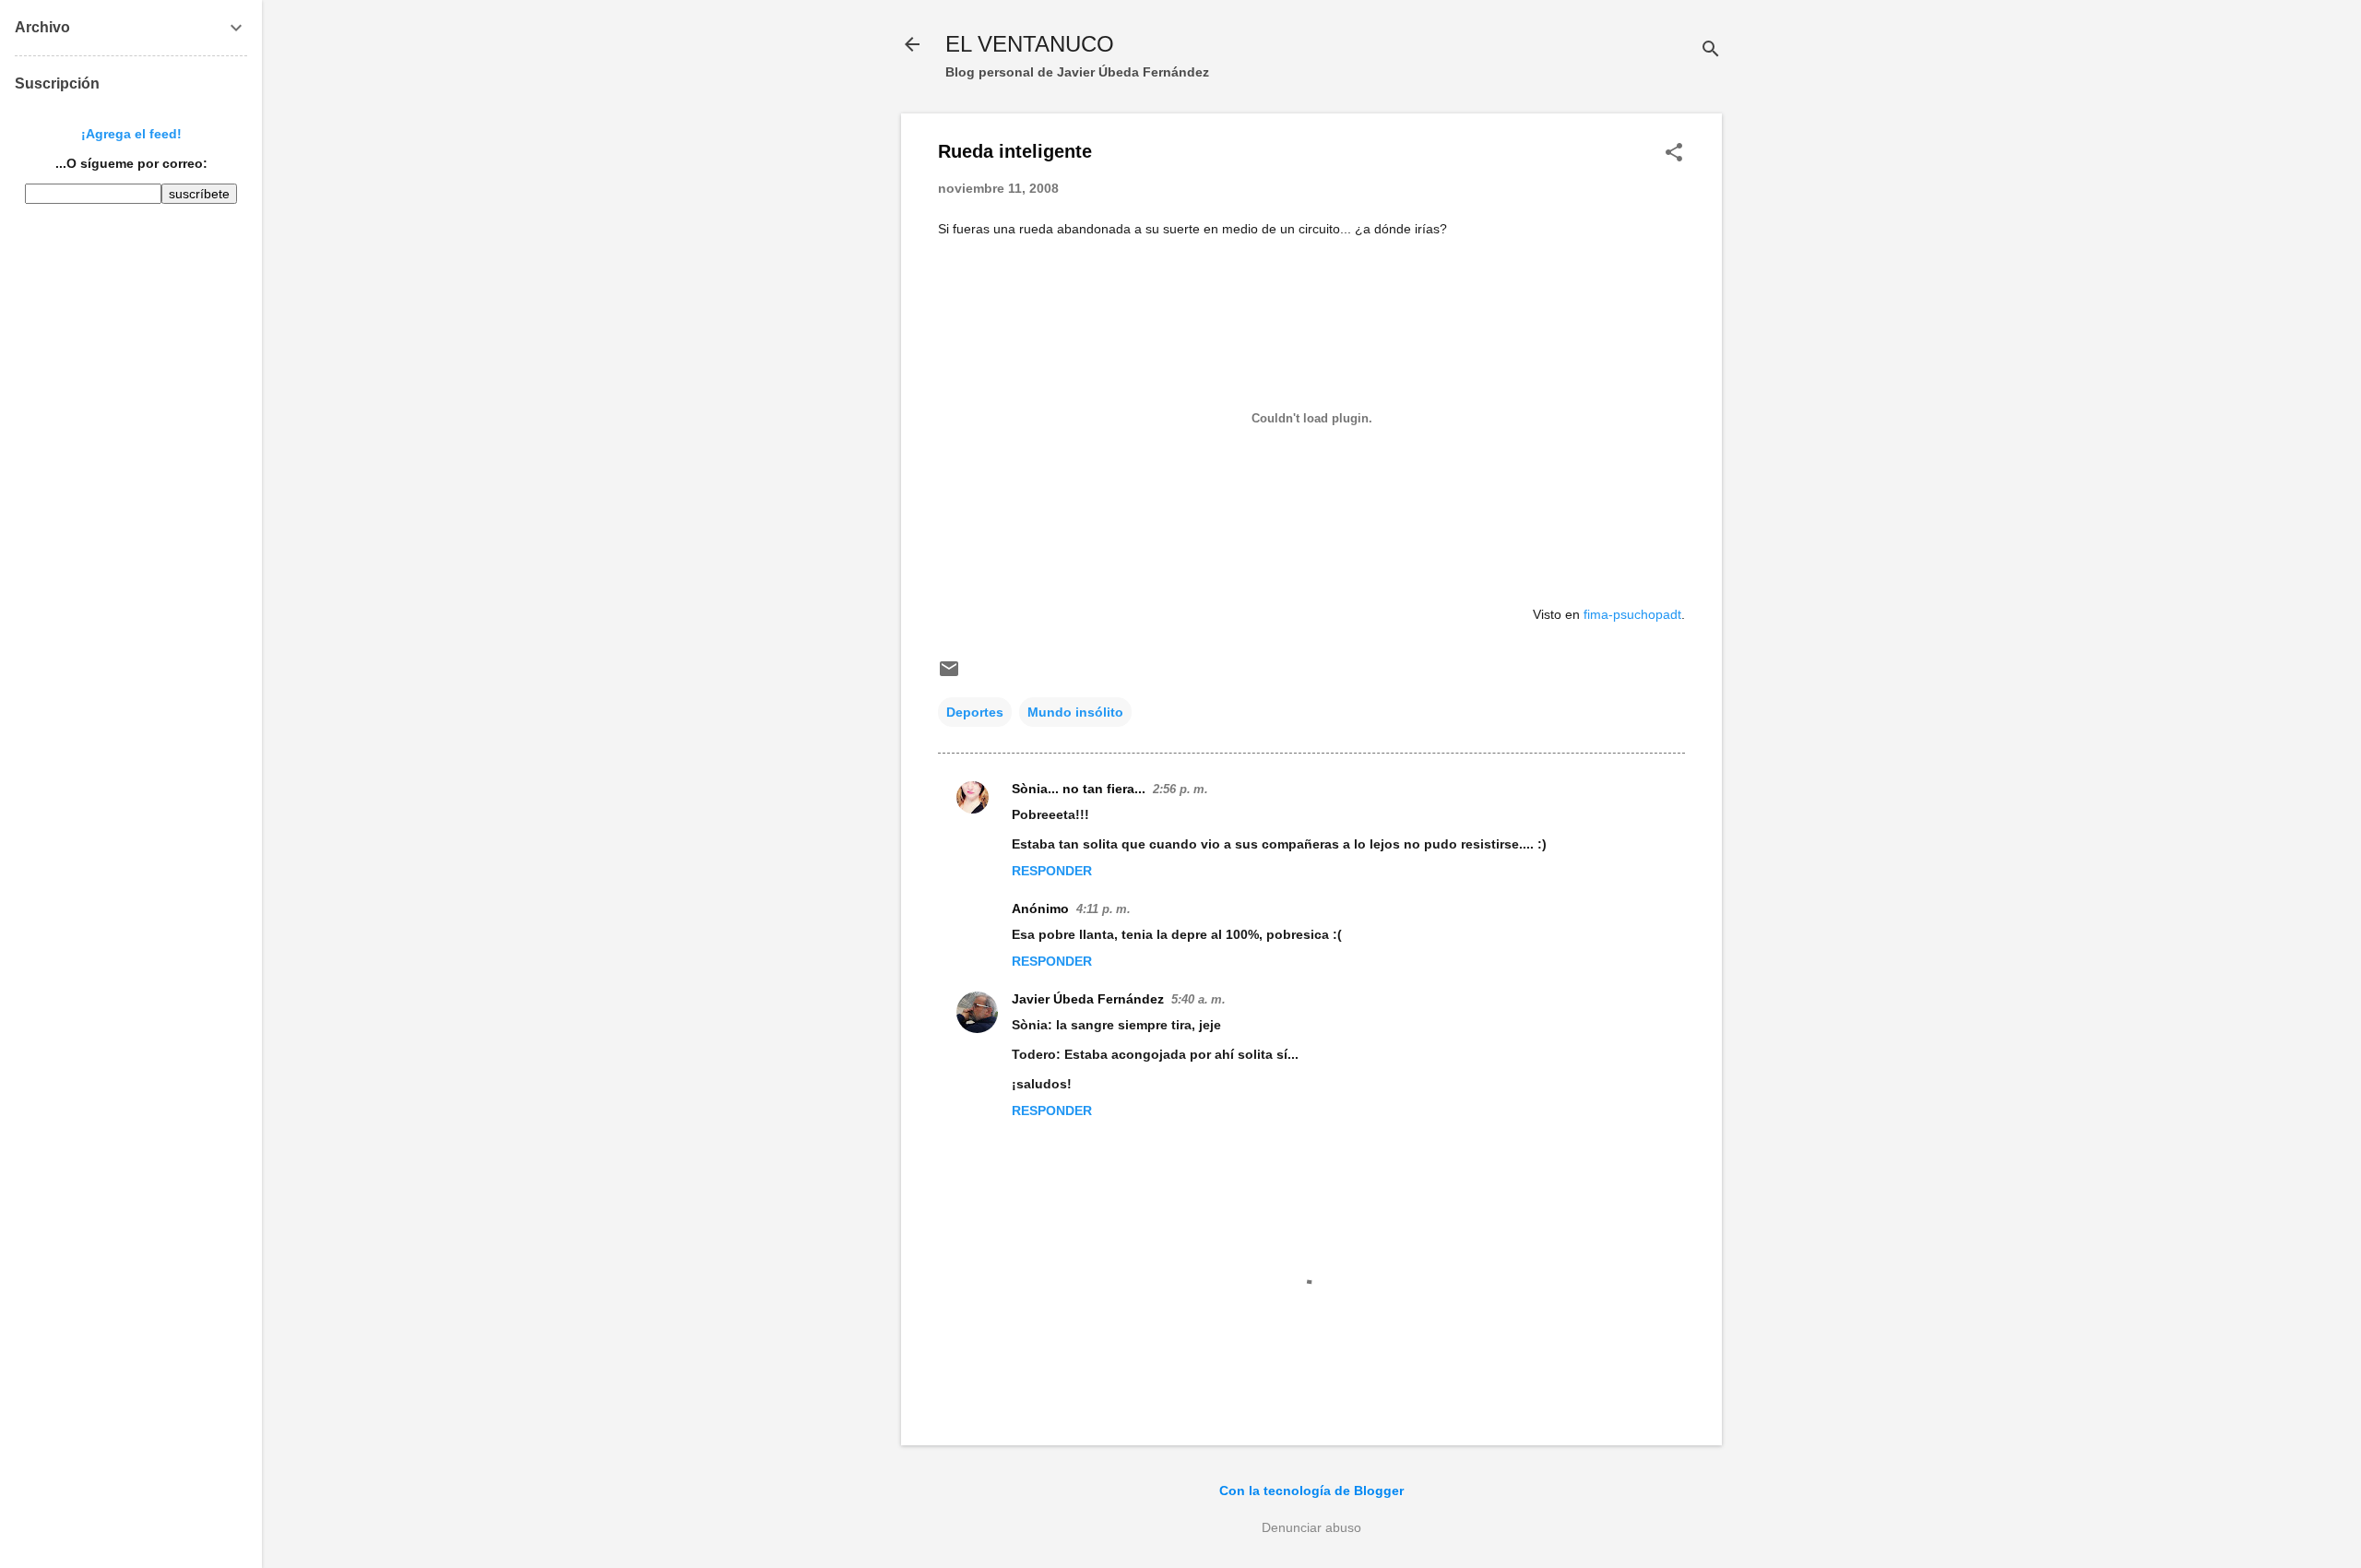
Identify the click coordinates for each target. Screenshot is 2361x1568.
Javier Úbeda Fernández (1088, 999)
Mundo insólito (1075, 712)
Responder (1052, 871)
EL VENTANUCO (1030, 44)
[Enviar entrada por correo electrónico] (949, 675)
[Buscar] (1711, 50)
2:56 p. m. (1180, 789)
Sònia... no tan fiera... (1079, 789)
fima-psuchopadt (1632, 614)
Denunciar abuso (1311, 1527)
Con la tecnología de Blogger (1311, 1491)
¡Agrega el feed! (131, 134)
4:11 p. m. (1103, 909)
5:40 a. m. (1198, 999)
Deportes (975, 712)
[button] (1674, 154)
